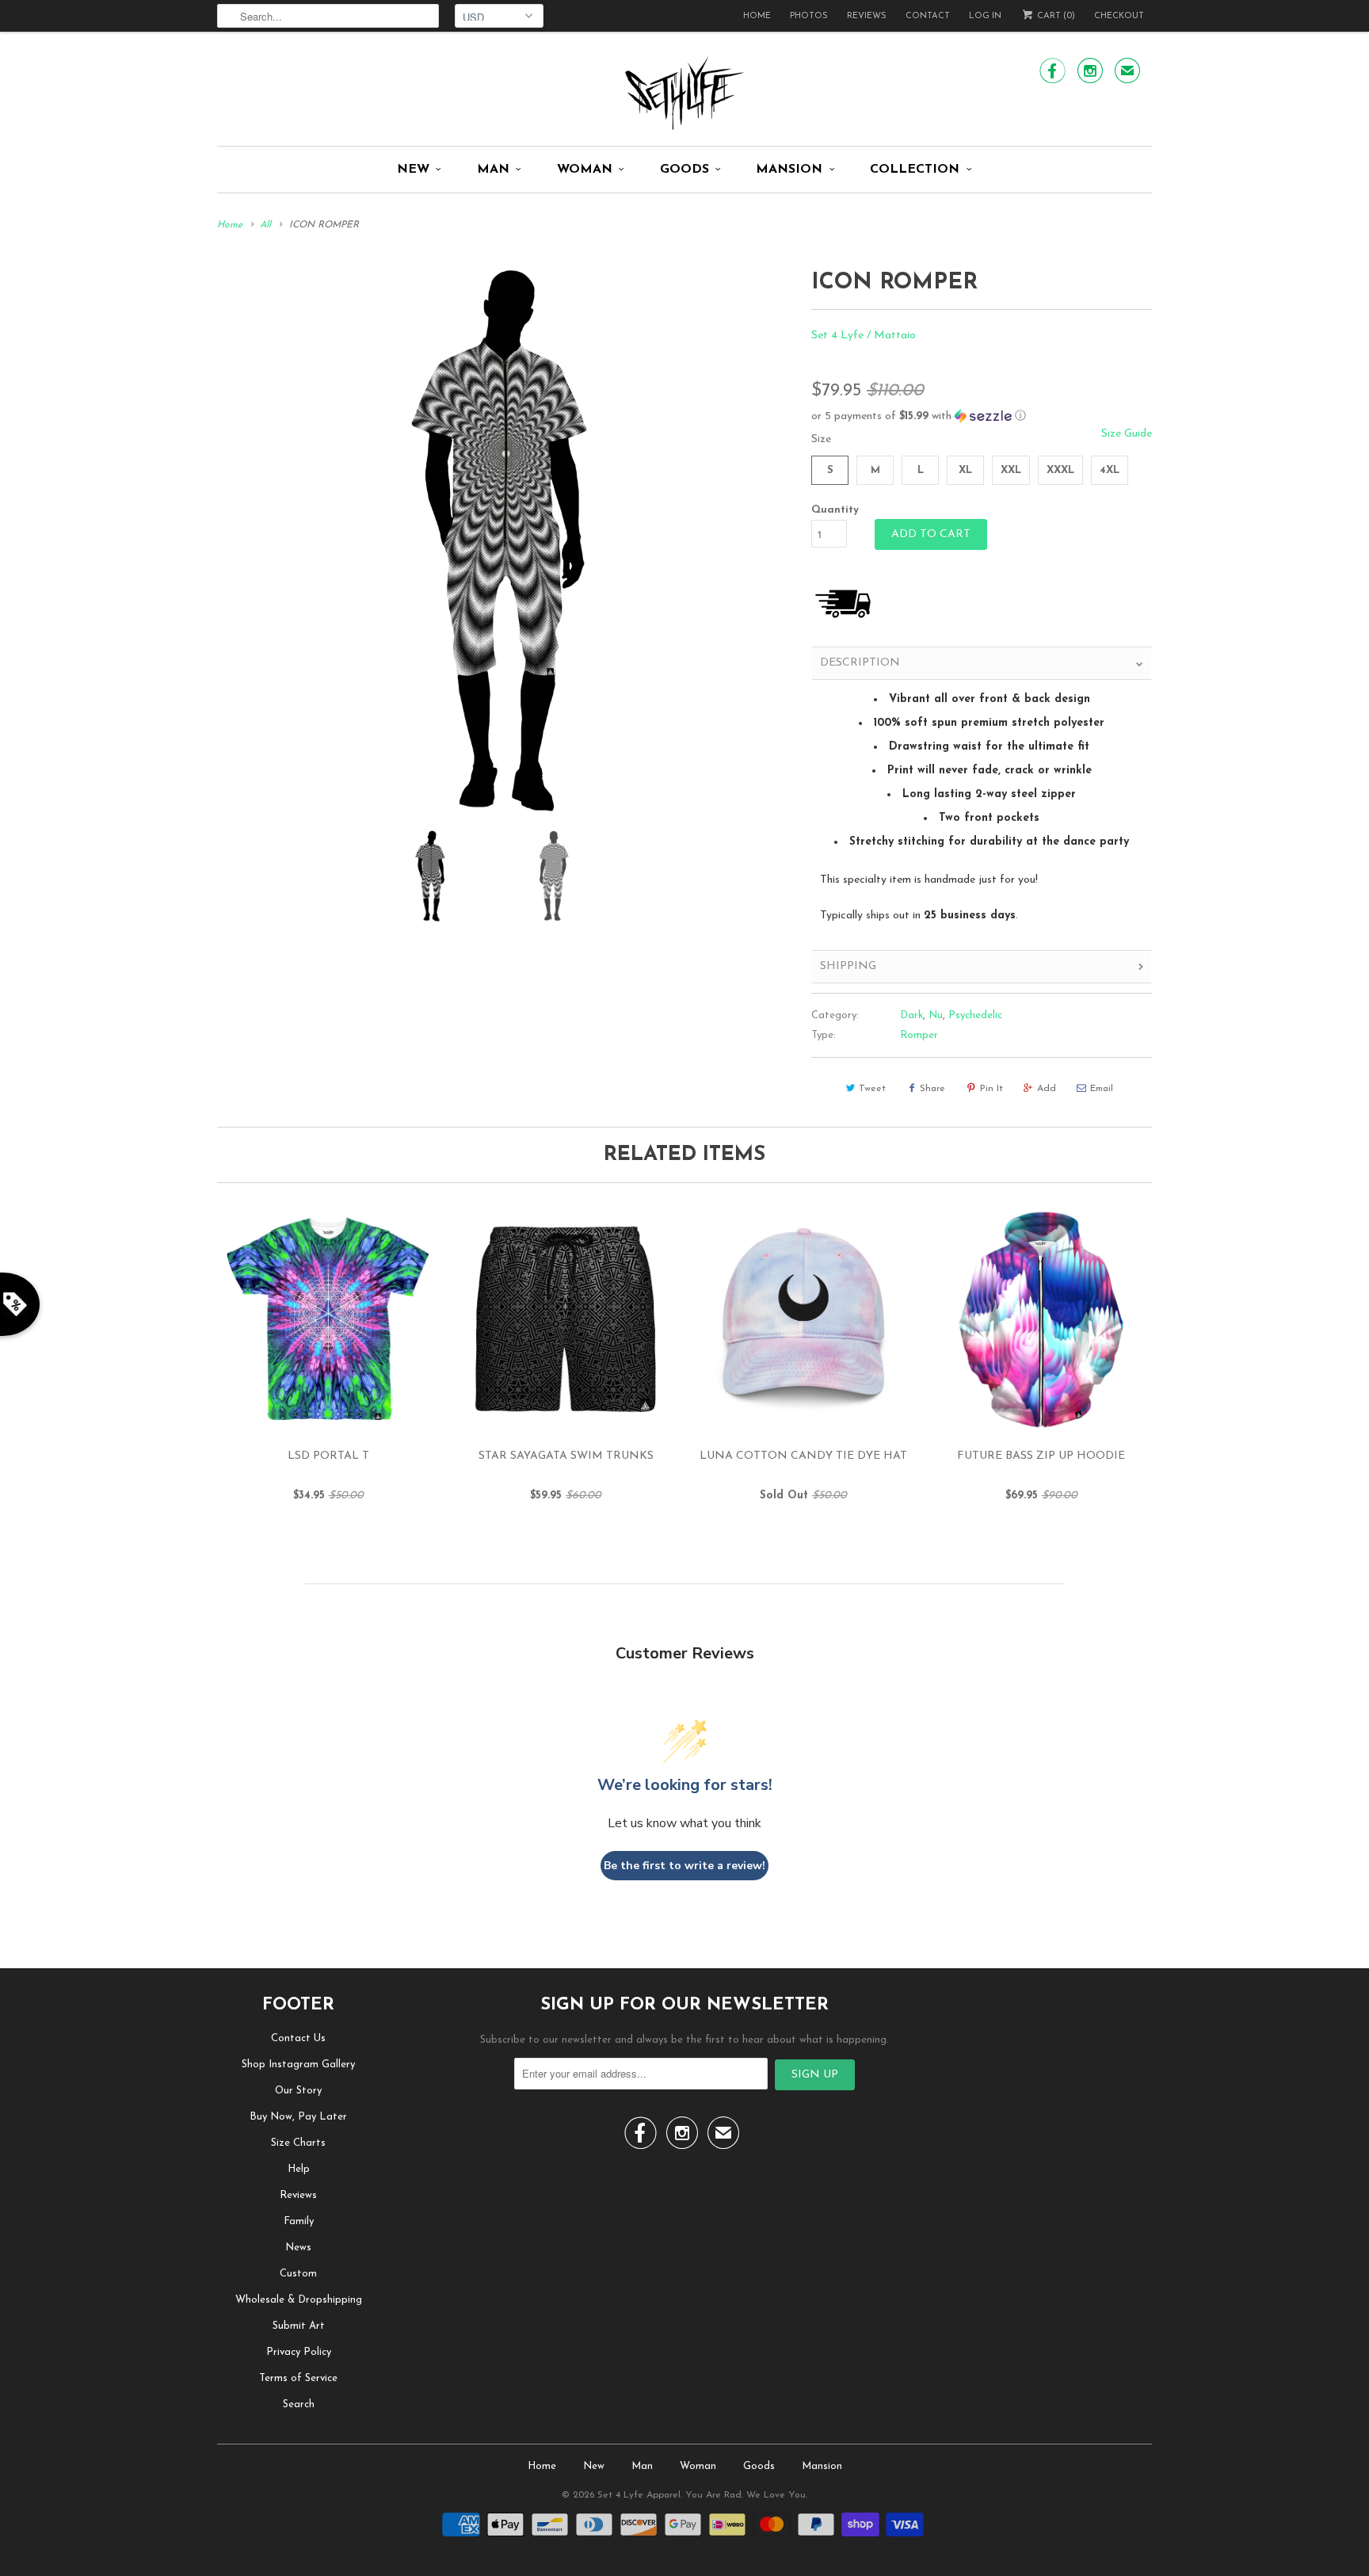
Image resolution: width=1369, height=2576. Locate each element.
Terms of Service (298, 2378)
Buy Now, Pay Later (298, 2117)
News (298, 2248)
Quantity (835, 510)
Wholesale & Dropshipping (299, 2300)
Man (493, 170)
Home (757, 16)
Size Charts (298, 2143)
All (265, 225)
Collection (915, 170)
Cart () (1055, 16)
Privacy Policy (299, 2352)
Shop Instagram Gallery (298, 2065)
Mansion (789, 170)
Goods (684, 170)
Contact (928, 16)
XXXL (1060, 470)
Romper (919, 1035)
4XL (1110, 470)
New (413, 170)
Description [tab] (860, 663)
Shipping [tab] (848, 966)
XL (965, 470)
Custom (298, 2274)
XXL (1011, 470)
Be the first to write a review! (684, 1866)
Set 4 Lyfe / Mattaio (864, 336)
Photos (809, 16)
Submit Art (299, 2326)
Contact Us (298, 2038)
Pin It (991, 1089)
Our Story (298, 2091)
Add (1047, 1089)
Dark (911, 1015)
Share (932, 1089)
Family (299, 2221)
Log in (985, 16)
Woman (585, 170)
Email (1102, 1089)
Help (299, 2169)
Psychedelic (975, 1015)
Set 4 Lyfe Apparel (639, 2495)
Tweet (872, 1089)
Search (299, 2404)
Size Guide (1127, 434)
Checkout (1119, 16)
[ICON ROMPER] (506, 540)
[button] (982, 416)
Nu (936, 1015)
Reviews (867, 16)
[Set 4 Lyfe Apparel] (684, 93)
